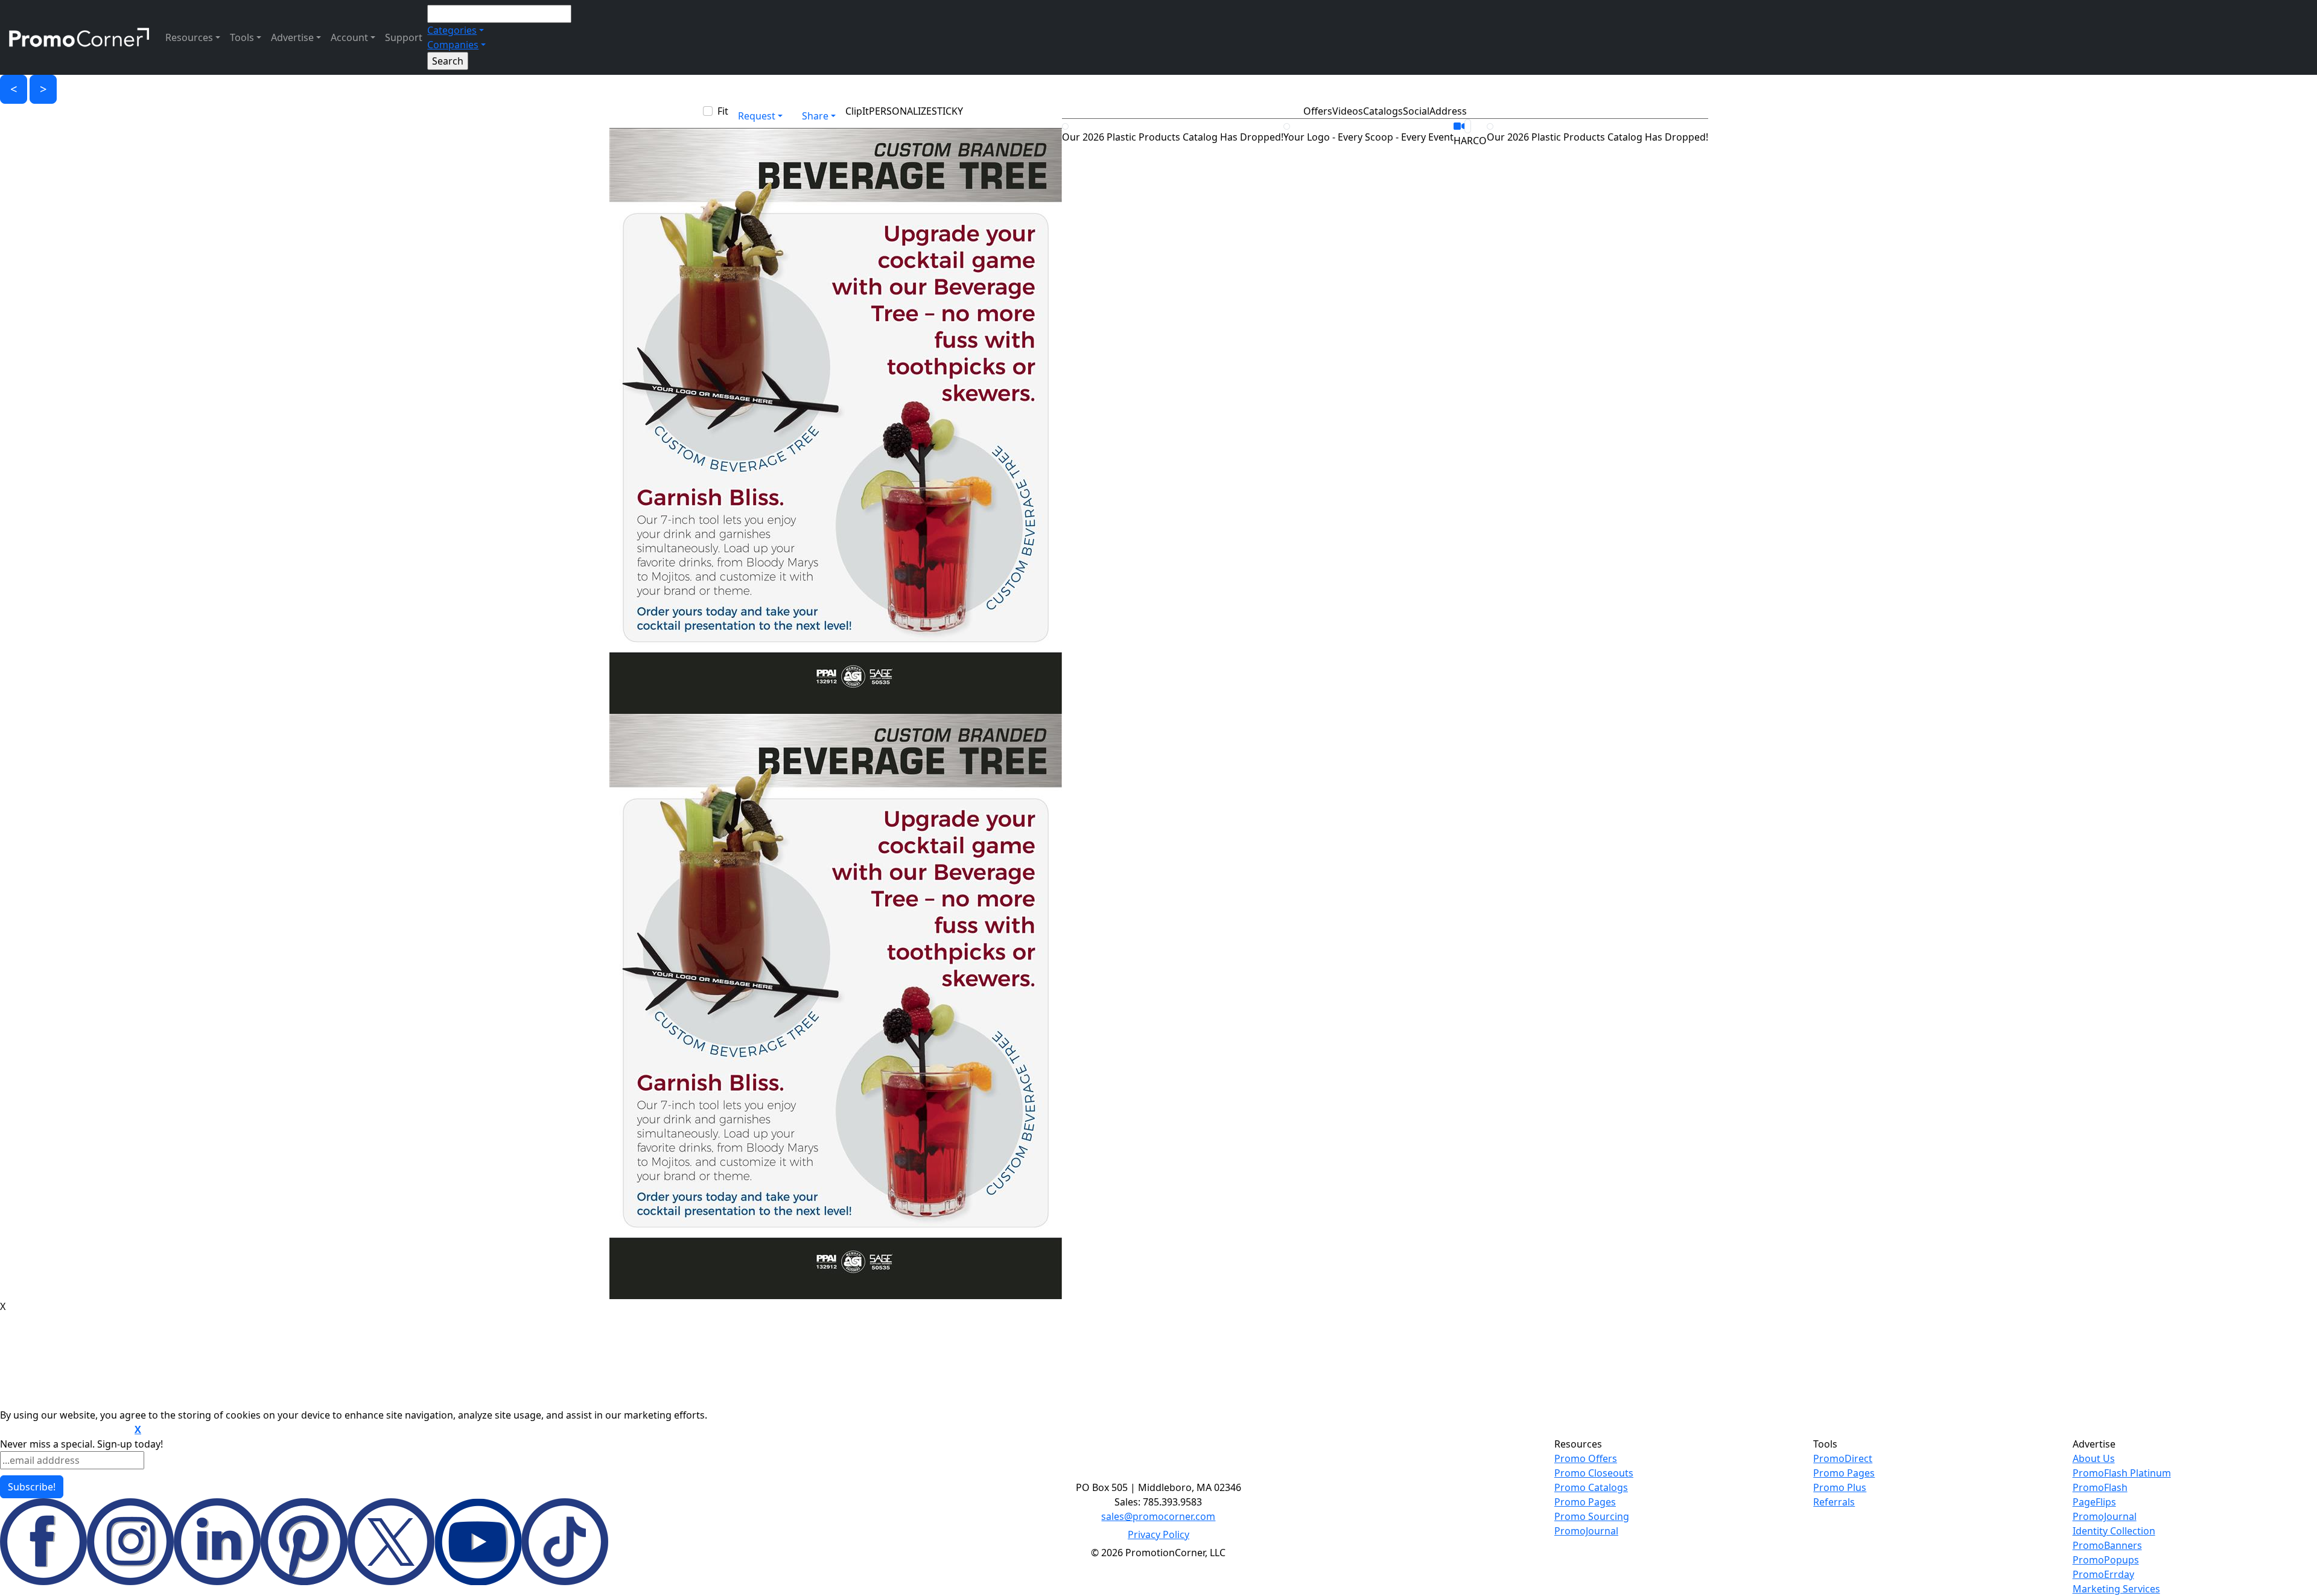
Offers (1318, 111)
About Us (2094, 1458)
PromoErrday (2103, 1574)
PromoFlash (2100, 1487)
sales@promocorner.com (1158, 1516)
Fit (723, 111)
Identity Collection (2114, 1531)
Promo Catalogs (1591, 1487)
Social (1416, 111)
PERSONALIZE (900, 111)
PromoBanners (2107, 1545)
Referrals (1834, 1502)
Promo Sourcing (1592, 1516)
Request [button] (757, 116)
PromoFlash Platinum (2122, 1473)
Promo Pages (1585, 1502)
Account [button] (349, 37)
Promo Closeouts (1594, 1473)
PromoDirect (1843, 1458)
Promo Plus (1840, 1487)
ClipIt (857, 111)
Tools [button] (242, 37)
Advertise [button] (292, 37)
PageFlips (2094, 1502)
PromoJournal (1586, 1531)
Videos (1348, 111)
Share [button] (815, 116)
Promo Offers (1586, 1458)
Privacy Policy (1158, 1534)
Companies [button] (453, 45)
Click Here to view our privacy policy (66, 1430)
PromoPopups (2106, 1560)
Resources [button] (189, 37)
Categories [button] (452, 30)
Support (404, 37)
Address (1448, 111)
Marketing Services (2116, 1589)
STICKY (947, 111)
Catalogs (1383, 111)
